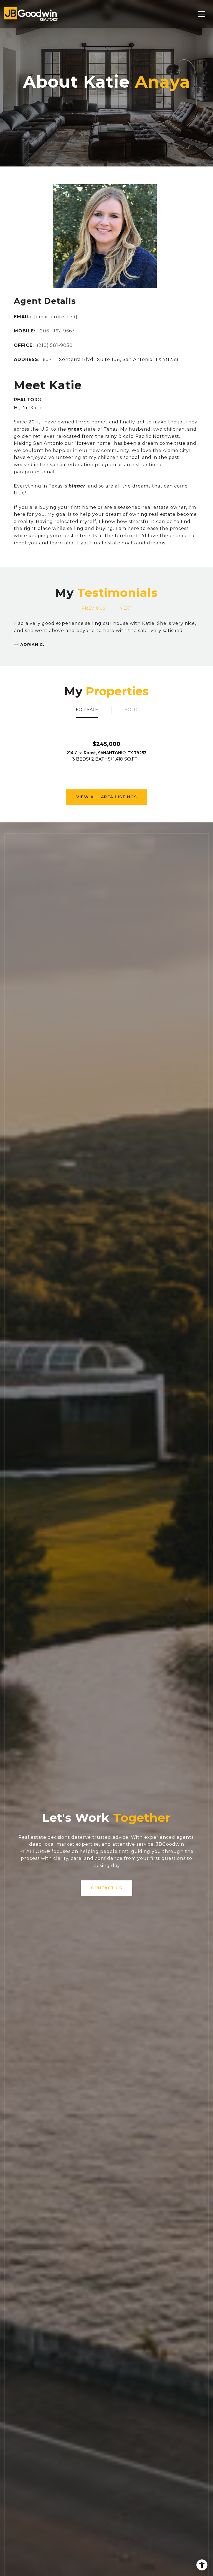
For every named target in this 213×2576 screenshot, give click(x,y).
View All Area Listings (106, 797)
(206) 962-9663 (57, 331)
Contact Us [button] (106, 1888)
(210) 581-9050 (55, 345)
